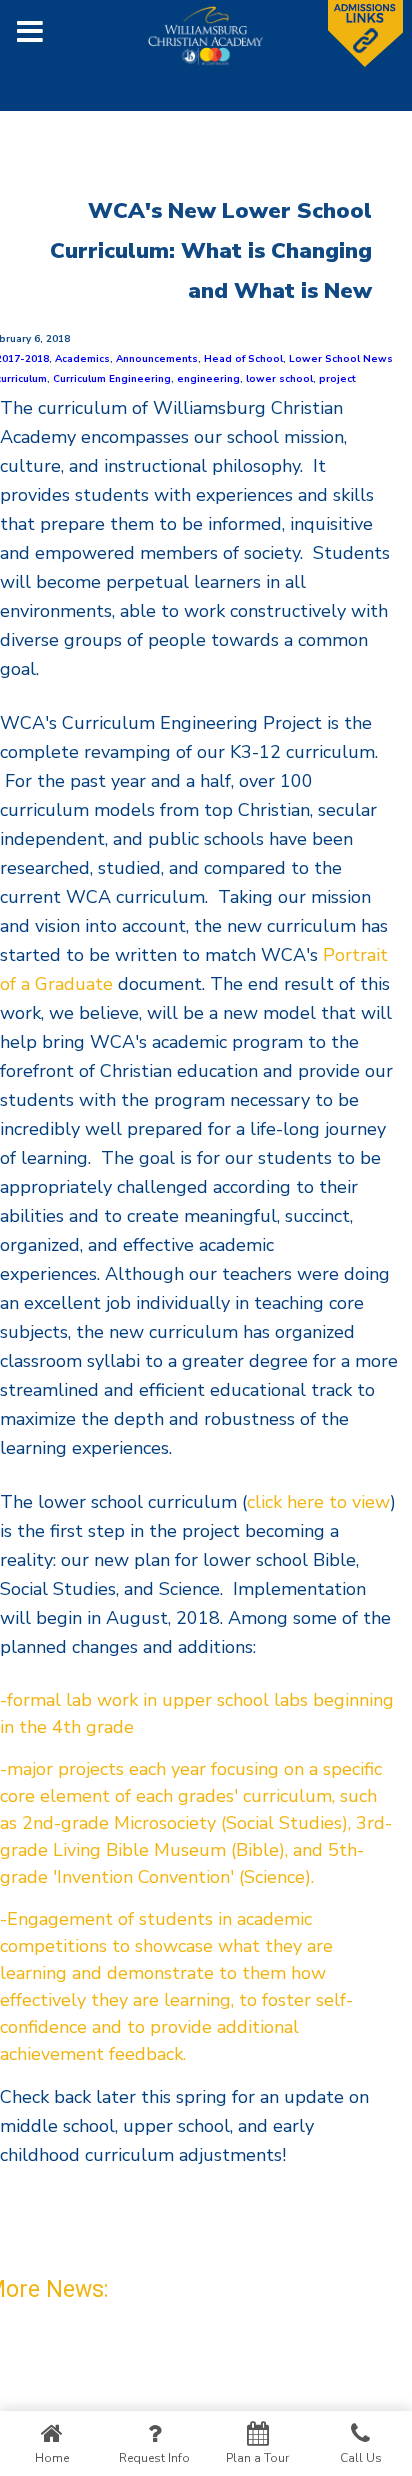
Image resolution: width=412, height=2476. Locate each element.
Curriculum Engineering (112, 379)
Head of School (243, 359)
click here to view (318, 1502)
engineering (208, 379)
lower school (279, 379)
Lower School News (341, 359)
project (337, 379)
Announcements (157, 359)
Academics (82, 359)
